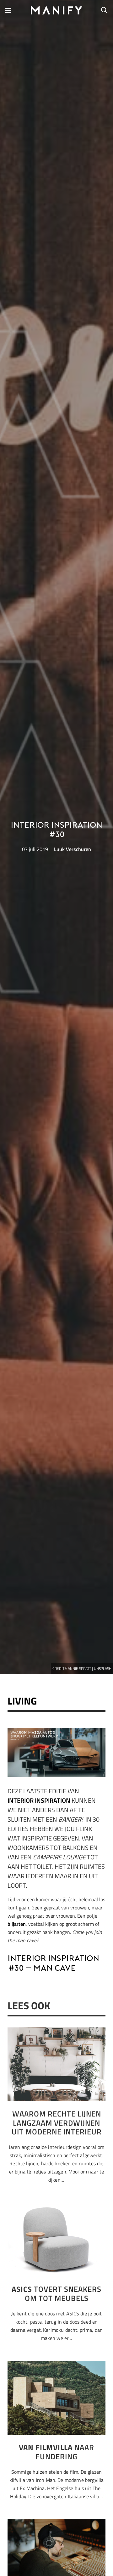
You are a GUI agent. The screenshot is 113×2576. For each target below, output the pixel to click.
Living (22, 1701)
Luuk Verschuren (73, 849)
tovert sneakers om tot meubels (56, 2294)
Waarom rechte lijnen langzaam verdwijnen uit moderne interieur (57, 2123)
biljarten (17, 1924)
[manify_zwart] (57, 10)
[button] (8, 10)
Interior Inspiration (39, 1800)
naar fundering (56, 2452)
